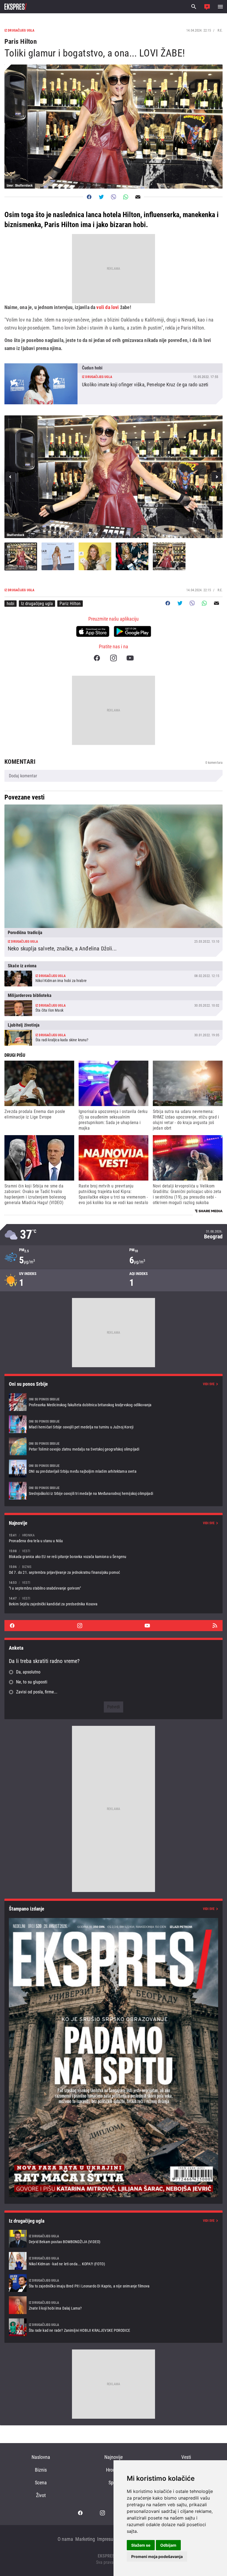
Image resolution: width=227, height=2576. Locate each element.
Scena (41, 2483)
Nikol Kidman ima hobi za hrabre (114, 974)
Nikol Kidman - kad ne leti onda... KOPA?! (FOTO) (114, 2261)
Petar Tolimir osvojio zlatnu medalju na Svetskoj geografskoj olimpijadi (114, 1446)
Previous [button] (11, 477)
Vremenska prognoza (114, 1235)
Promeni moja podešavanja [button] (157, 2556)
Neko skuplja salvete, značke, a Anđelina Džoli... (114, 881)
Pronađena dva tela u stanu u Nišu (114, 1538)
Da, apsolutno (28, 1672)
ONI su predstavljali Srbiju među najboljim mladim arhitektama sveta (114, 1469)
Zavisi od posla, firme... (37, 1692)
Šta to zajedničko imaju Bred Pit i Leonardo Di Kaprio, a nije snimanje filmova (114, 2283)
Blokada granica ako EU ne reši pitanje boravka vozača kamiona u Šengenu (114, 1554)
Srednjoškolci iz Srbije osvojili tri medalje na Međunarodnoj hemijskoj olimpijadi (114, 1491)
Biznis (41, 2470)
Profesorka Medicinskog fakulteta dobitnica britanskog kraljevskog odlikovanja (114, 1402)
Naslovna (41, 2457)
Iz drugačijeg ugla (37, 604)
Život (41, 2495)
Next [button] (216, 477)
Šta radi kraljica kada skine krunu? (114, 1033)
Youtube (130, 658)
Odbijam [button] (168, 2545)
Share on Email (138, 197)
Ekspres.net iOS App (93, 631)
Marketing (85, 2539)
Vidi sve (209, 1384)
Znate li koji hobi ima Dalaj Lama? (114, 2305)
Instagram (114, 658)
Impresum (107, 2539)
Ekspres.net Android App (132, 631)
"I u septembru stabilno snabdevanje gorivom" (114, 1585)
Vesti (186, 2457)
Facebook (97, 658)
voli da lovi (108, 307)
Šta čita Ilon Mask (114, 1003)
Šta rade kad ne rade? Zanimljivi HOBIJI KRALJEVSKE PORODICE (114, 2327)
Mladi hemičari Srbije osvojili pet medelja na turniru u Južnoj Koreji (114, 1424)
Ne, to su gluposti (32, 1682)
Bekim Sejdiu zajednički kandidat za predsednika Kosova (114, 1601)
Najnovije (114, 2457)
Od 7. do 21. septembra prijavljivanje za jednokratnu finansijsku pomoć (114, 1569)
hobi (11, 604)
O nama (65, 2539)
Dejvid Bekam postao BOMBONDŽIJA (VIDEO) (114, 2239)
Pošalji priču (207, 7)
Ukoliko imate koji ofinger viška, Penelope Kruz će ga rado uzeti (114, 384)
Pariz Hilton (70, 604)
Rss (215, 1626)
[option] (114, 477)
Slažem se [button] (141, 2545)
